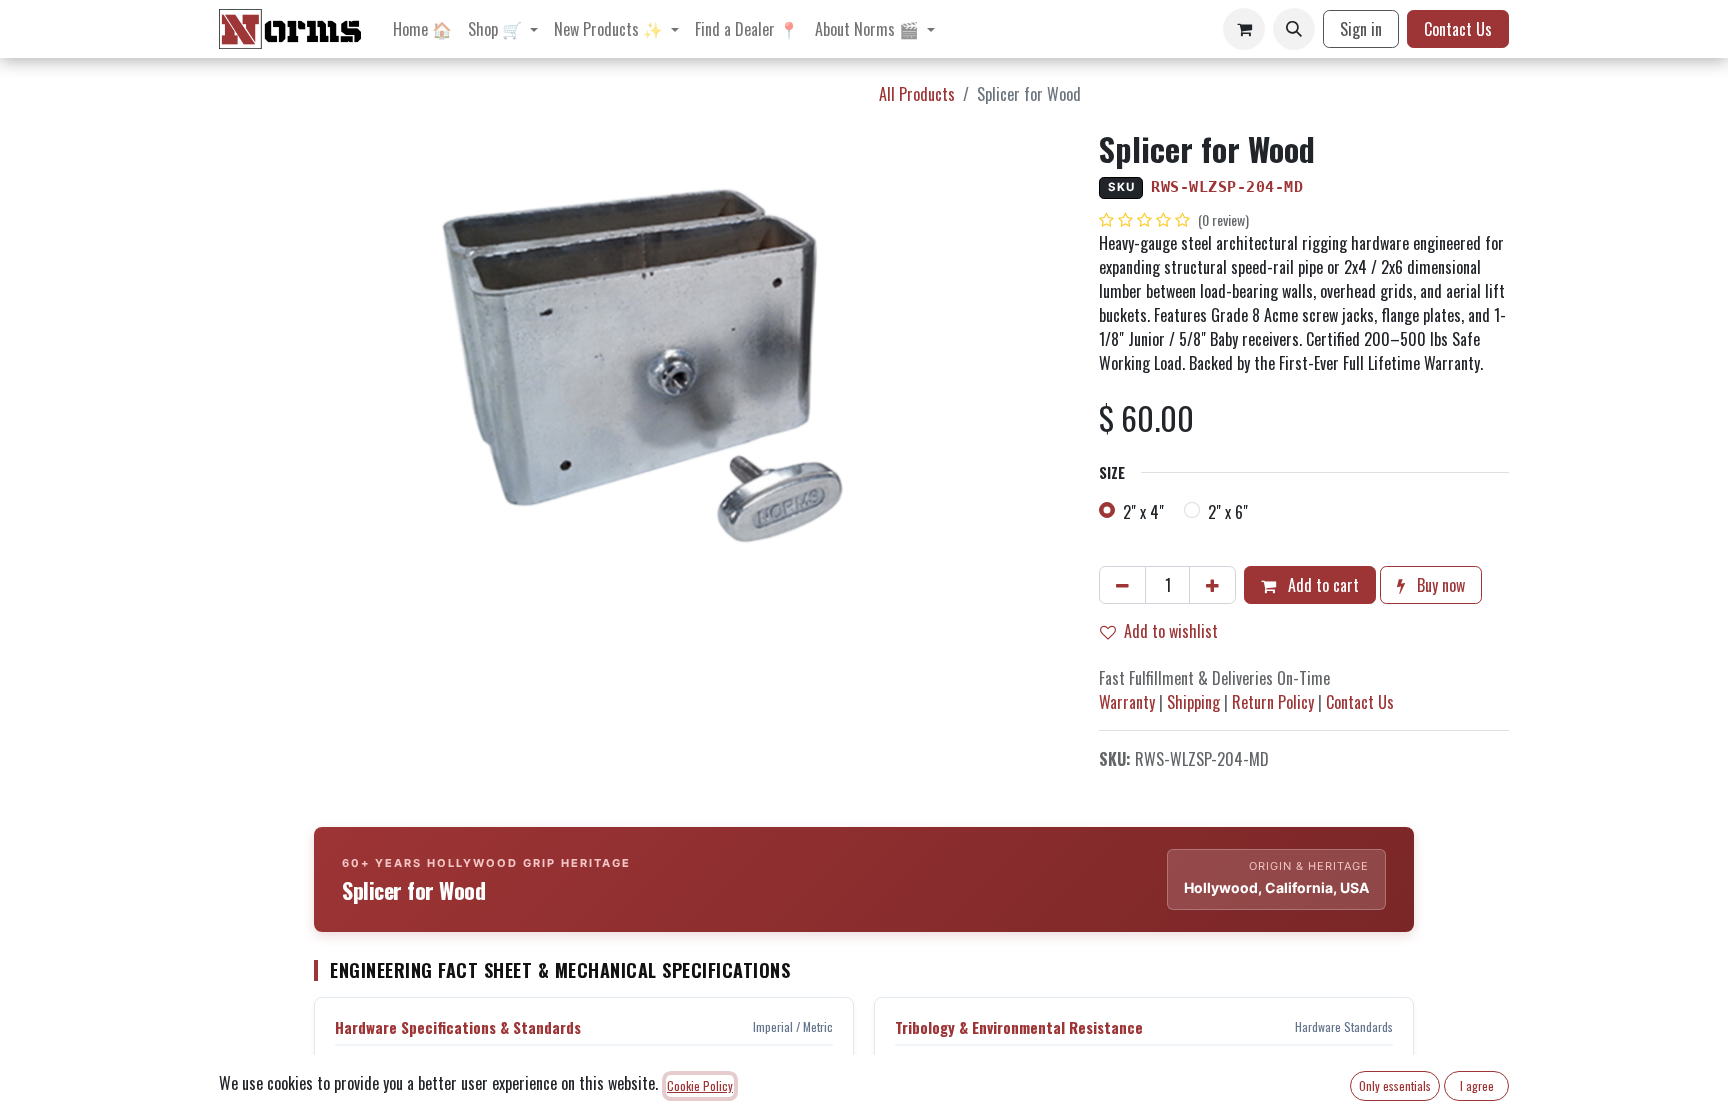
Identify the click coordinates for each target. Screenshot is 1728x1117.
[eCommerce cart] (1244, 29)
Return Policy (1273, 702)
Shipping (1193, 702)
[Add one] (1212, 585)
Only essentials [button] (1395, 1085)
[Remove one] (1122, 585)
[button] (1294, 29)
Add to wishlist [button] (1171, 631)
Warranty (1127, 702)
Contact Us (1458, 29)
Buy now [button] (1439, 585)
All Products (917, 94)
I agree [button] (1477, 1085)
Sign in (1361, 29)
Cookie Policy (700, 1085)
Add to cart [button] (1321, 585)
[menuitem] (422, 29)
